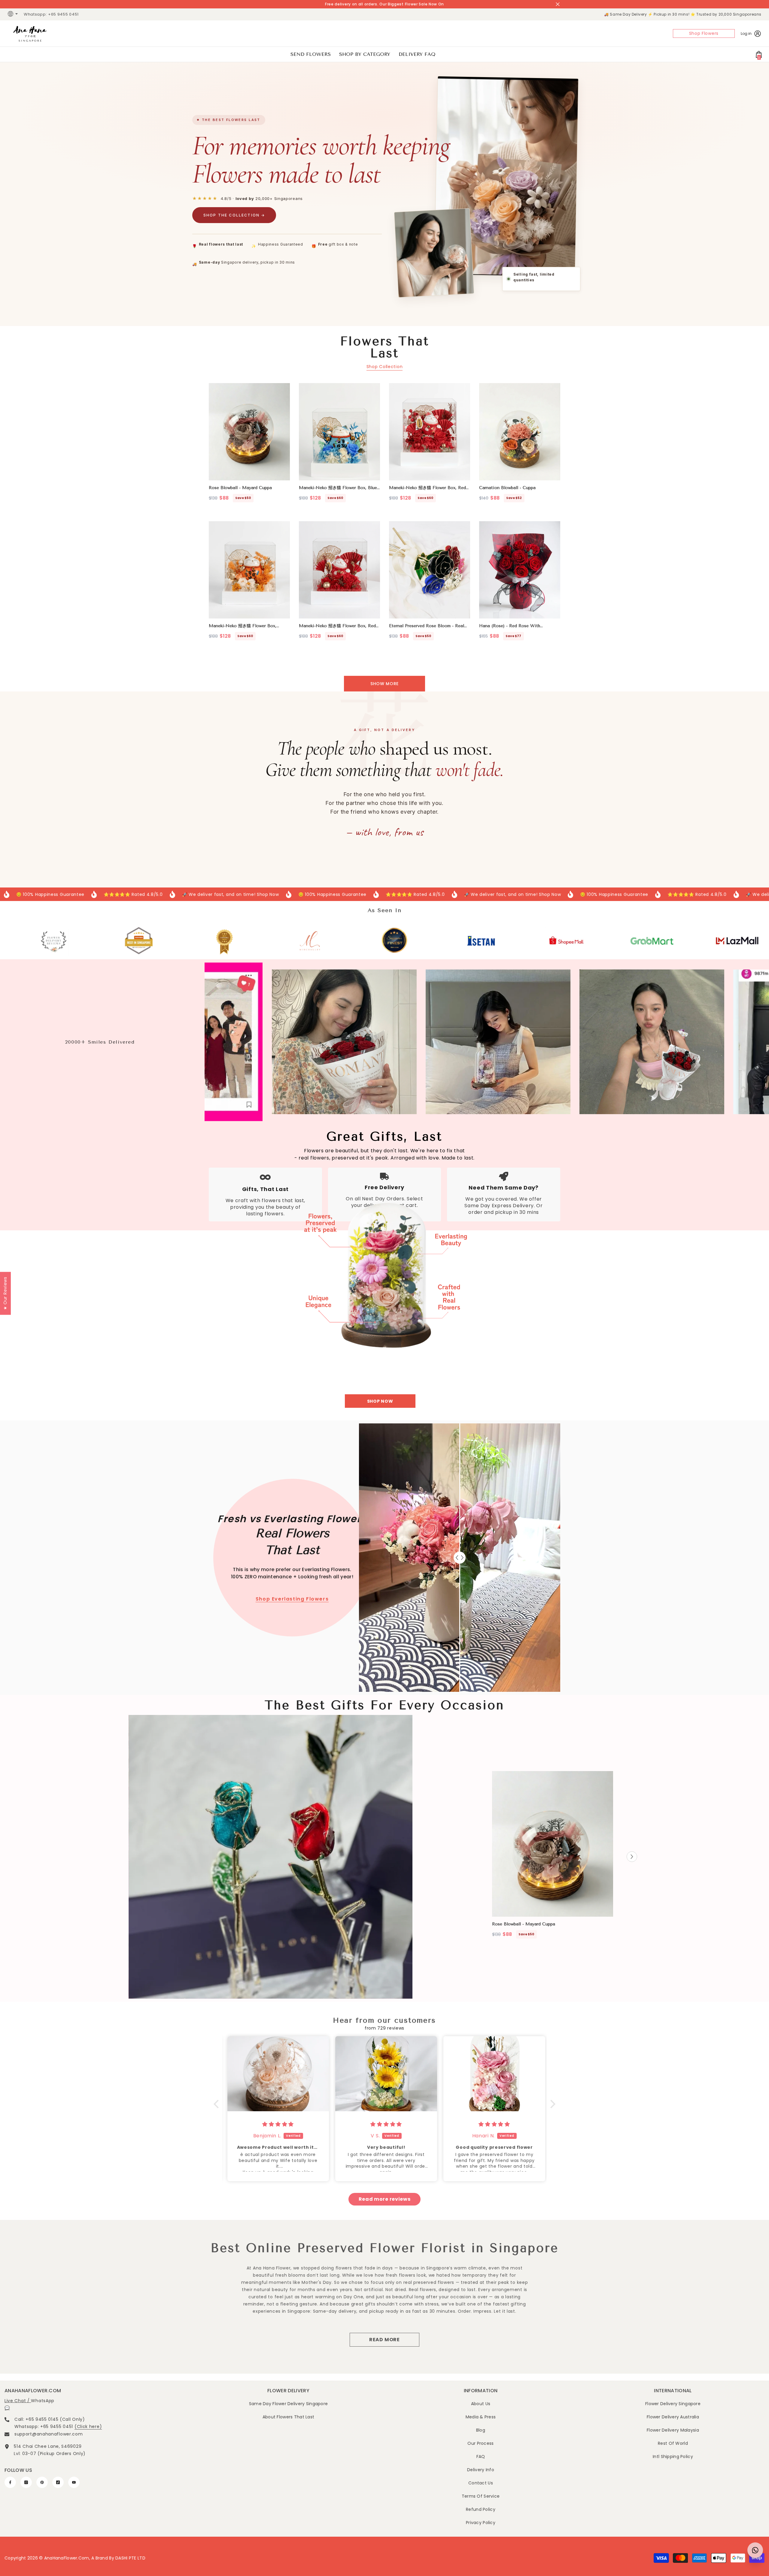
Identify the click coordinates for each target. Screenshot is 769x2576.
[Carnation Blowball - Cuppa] (520, 432)
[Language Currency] (14, 14)
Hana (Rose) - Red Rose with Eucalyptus (510, 626)
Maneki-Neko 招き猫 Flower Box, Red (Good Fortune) (427, 488)
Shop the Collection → (234, 215)
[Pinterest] (42, 2482)
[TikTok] (58, 2482)
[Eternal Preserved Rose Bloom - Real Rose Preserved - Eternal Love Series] (430, 570)
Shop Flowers (704, 33)
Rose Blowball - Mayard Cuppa (240, 488)
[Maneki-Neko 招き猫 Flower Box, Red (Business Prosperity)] (339, 570)
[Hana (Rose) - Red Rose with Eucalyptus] (520, 570)
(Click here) (88, 2426)
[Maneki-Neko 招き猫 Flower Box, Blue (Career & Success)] (339, 432)
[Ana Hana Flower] (384, 1271)
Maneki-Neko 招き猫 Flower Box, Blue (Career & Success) (338, 488)
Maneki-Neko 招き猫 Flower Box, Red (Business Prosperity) (337, 626)
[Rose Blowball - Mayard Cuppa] (249, 432)
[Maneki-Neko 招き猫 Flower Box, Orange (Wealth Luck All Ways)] (249, 570)
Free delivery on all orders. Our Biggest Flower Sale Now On (384, 4)
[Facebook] (10, 2482)
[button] (632, 1857)
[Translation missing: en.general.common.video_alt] (271, 1857)
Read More (384, 2340)
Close (558, 4)
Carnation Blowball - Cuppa (507, 488)
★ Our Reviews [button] (5, 1293)
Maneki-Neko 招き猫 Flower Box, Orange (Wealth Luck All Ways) (243, 626)
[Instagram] (26, 2482)
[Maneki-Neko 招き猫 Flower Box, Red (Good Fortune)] (430, 432)
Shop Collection (385, 367)
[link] (43, 941)
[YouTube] (74, 2482)
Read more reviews (385, 2199)
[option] (553, 1857)
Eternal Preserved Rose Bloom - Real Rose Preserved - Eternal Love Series (428, 626)
